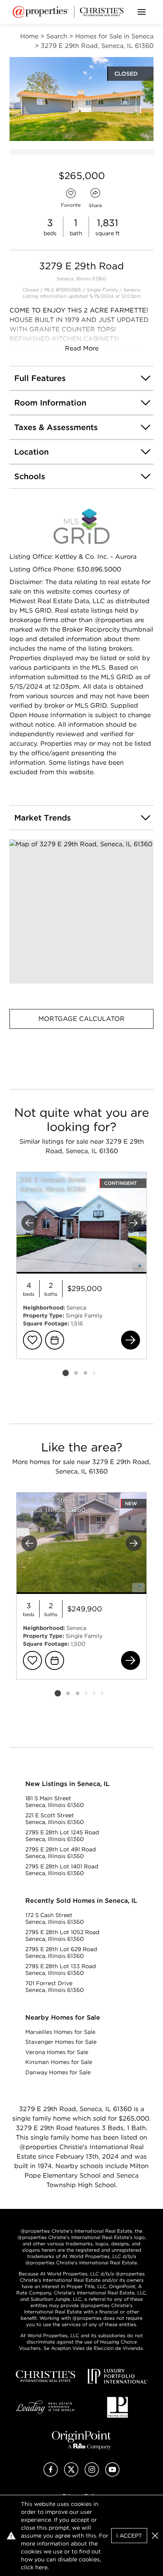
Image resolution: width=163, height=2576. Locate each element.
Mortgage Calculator (81, 1019)
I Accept (129, 2536)
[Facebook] (51, 2474)
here (41, 2567)
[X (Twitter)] (71, 2474)
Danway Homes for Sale (58, 2072)
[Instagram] (92, 2474)
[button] (81, 912)
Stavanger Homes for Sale (61, 2042)
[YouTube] (112, 2474)
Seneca (132, 290)
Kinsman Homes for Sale (59, 2062)
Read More (82, 348)
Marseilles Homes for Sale (60, 2032)
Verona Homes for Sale (57, 2052)
